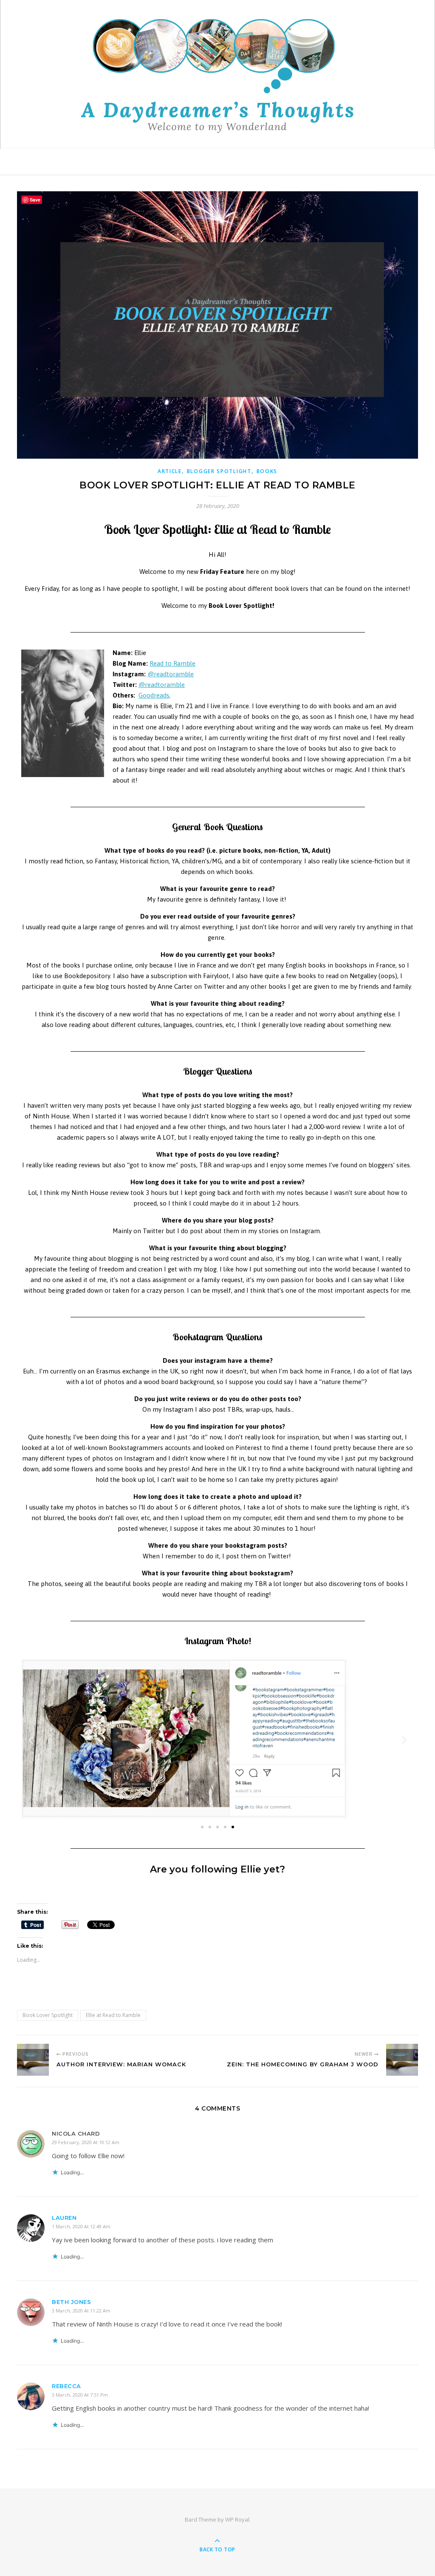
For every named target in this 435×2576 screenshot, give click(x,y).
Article (170, 471)
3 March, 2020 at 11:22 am (81, 2311)
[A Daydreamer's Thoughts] (217, 76)
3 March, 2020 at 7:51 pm (80, 2395)
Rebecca (66, 2386)
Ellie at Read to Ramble (113, 2015)
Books (267, 471)
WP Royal (237, 2519)
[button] (202, 1827)
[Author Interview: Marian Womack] (33, 2060)
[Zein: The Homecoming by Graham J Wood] (402, 2060)
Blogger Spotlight (219, 471)
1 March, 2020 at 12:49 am (81, 2226)
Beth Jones (71, 2302)
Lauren (64, 2218)
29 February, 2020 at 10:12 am (86, 2142)
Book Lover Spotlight (48, 2015)
